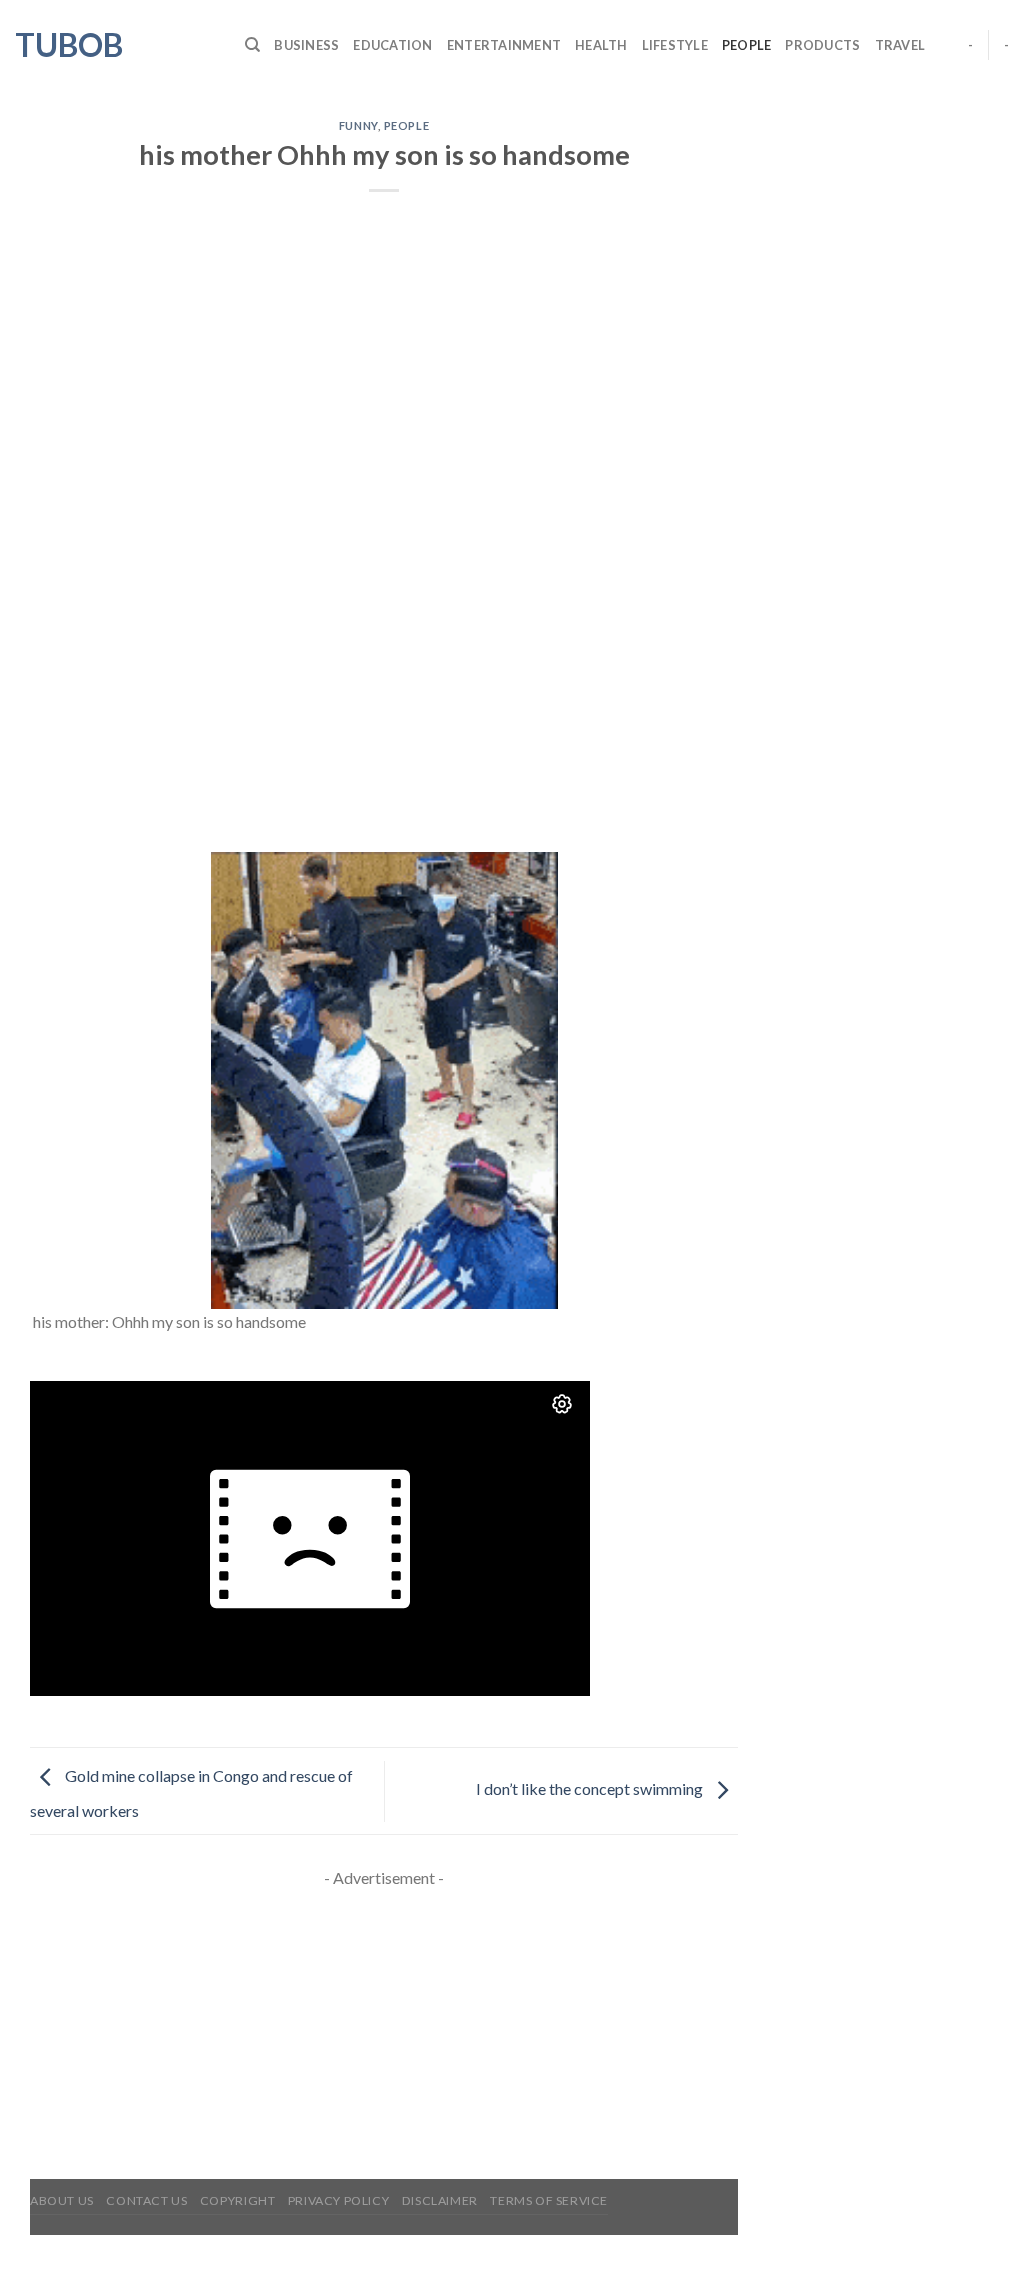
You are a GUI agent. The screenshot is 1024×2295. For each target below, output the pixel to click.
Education (392, 45)
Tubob (69, 45)
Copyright (238, 2200)
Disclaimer (440, 2200)
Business (306, 45)
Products (822, 45)
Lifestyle (675, 45)
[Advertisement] (384, 704)
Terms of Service (549, 2200)
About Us (62, 2200)
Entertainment (504, 45)
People (747, 45)
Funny (358, 125)
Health (601, 45)
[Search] (252, 45)
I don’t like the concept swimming (591, 1788)
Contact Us (146, 2200)
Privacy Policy (339, 2200)
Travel (900, 45)
